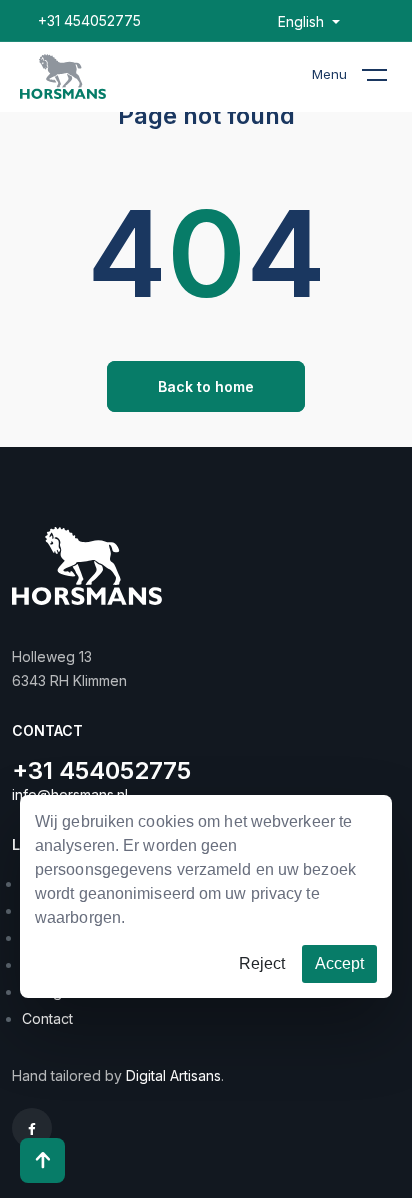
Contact (47, 1018)
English (303, 22)
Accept (339, 963)
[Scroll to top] (42, 1160)
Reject (262, 963)
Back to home (206, 386)
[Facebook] (32, 1128)
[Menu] (387, 79)
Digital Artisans (173, 1075)
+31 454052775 (89, 20)
